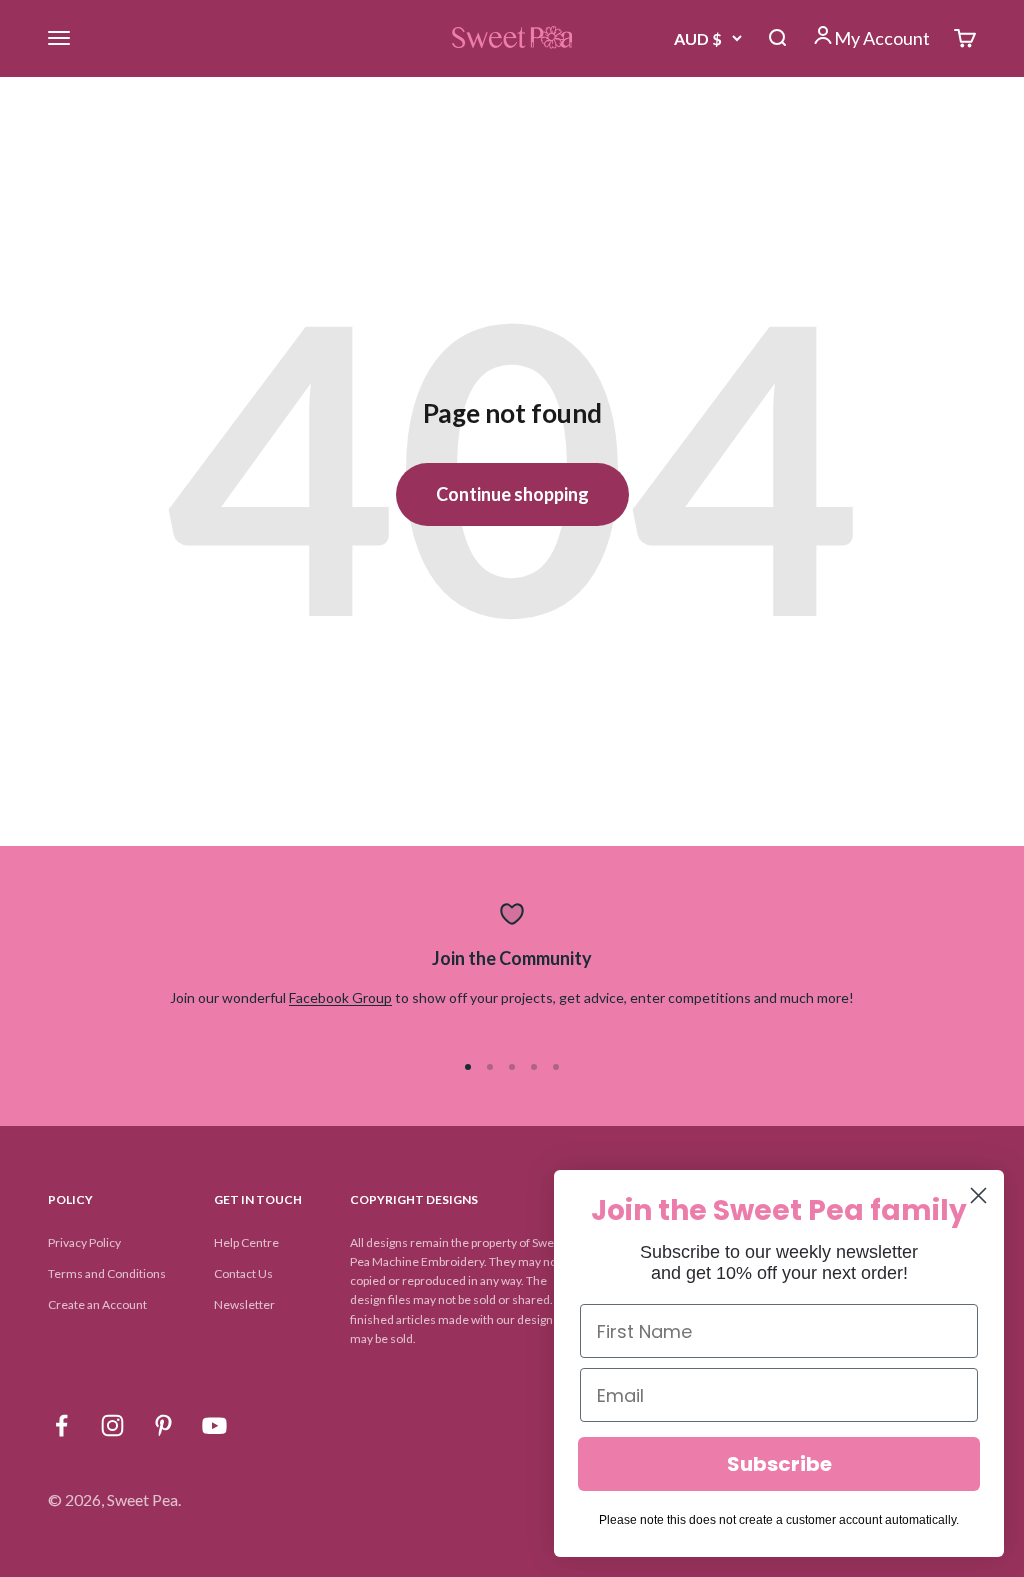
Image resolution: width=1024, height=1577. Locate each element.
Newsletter (244, 1304)
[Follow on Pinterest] (163, 1425)
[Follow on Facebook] (61, 1425)
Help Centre (246, 1242)
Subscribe (779, 1464)
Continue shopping (512, 494)
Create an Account (97, 1304)
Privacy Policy (84, 1242)
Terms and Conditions (107, 1273)
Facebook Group (340, 997)
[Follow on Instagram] (112, 1425)
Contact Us (243, 1273)
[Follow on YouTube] (214, 1425)
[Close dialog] (978, 1195)
